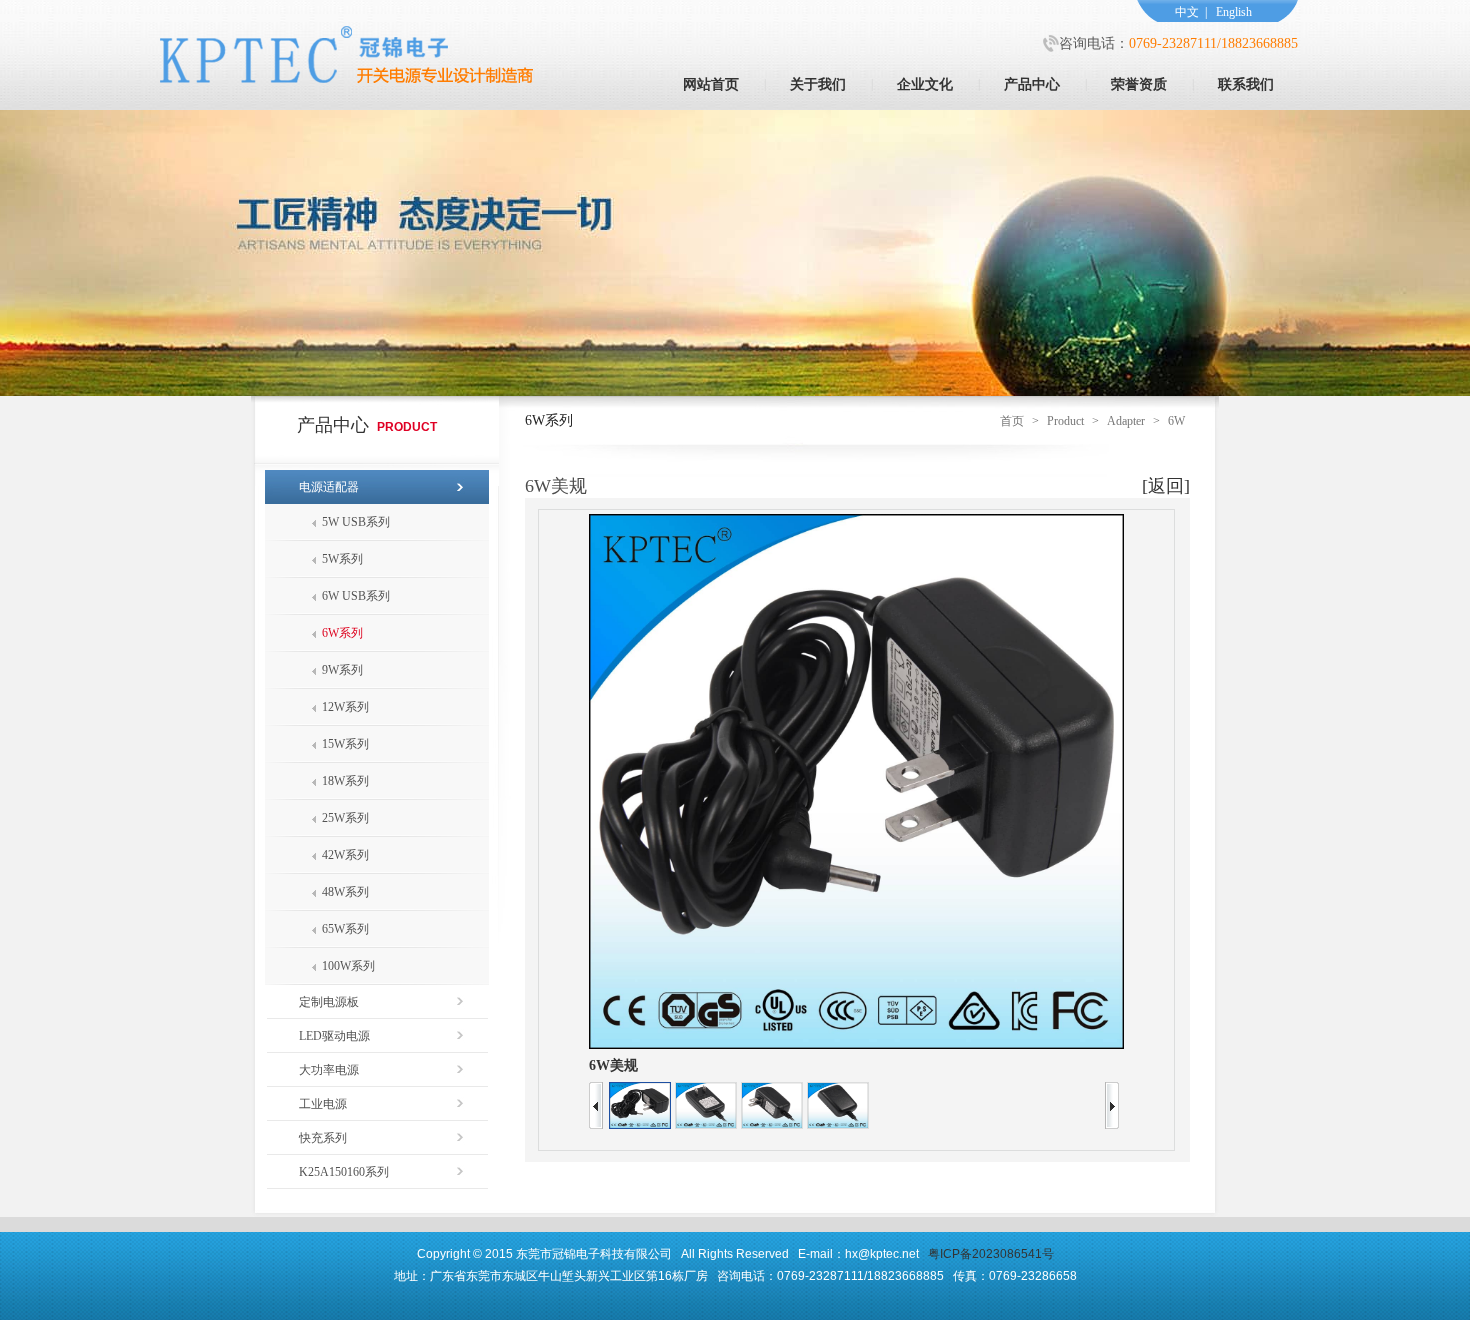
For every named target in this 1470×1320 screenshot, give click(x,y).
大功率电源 (329, 1070)
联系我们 (1246, 84)
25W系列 (345, 818)
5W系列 (342, 559)
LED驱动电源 (334, 1036)
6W (1176, 421)
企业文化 (925, 84)
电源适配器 (329, 487)
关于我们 (818, 84)
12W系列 (345, 707)
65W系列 (345, 929)
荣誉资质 (1139, 84)
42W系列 (345, 855)
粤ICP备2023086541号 (991, 1254)
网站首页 (711, 84)
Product (1065, 421)
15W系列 (345, 744)
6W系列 (342, 633)
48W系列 (345, 892)
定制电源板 (329, 1002)
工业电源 (323, 1104)
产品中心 (1032, 84)
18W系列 (345, 781)
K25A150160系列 (344, 1172)
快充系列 (323, 1138)
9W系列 (342, 670)
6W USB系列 (356, 596)
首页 (1012, 421)
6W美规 (613, 1065)
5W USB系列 (356, 522)
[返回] (1166, 486)
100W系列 (348, 966)
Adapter (1126, 421)
